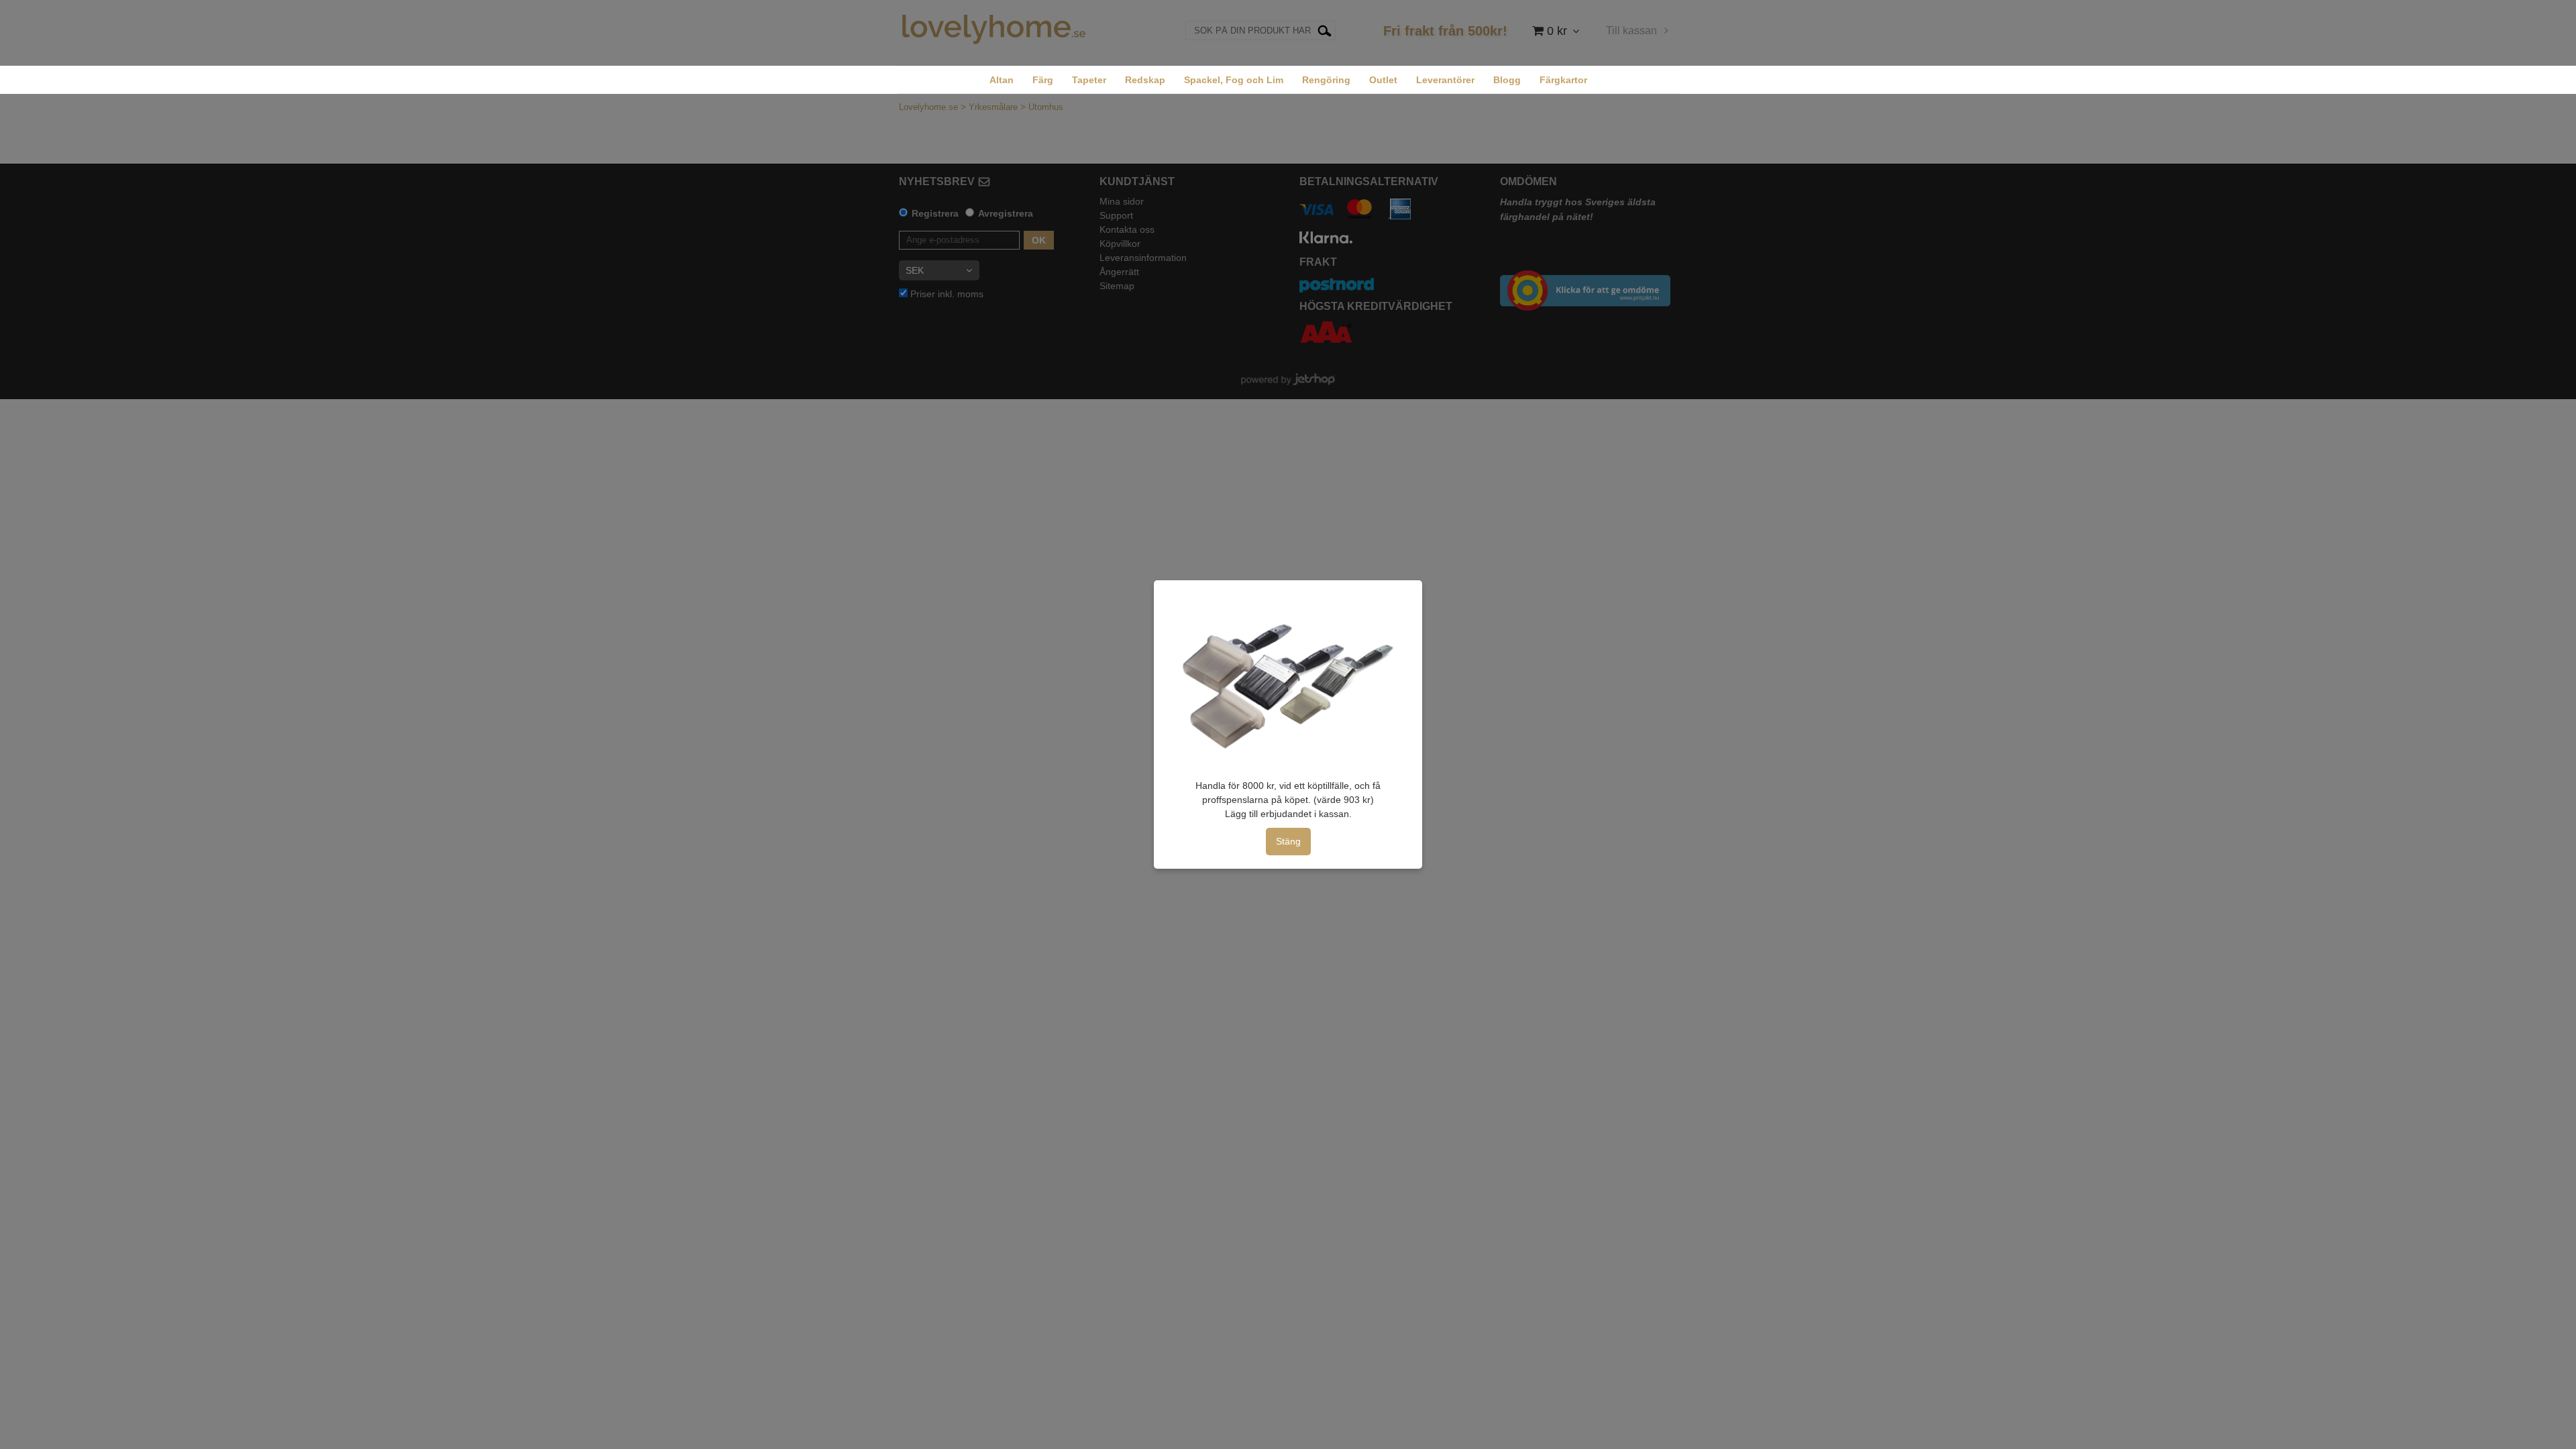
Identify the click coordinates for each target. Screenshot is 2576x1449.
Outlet (1383, 80)
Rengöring (1326, 80)
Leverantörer (1445, 80)
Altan (1002, 80)
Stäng (1288, 841)
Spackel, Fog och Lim (1234, 80)
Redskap (1145, 80)
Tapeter (1089, 80)
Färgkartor (1563, 80)
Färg (1043, 80)
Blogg (1507, 80)
